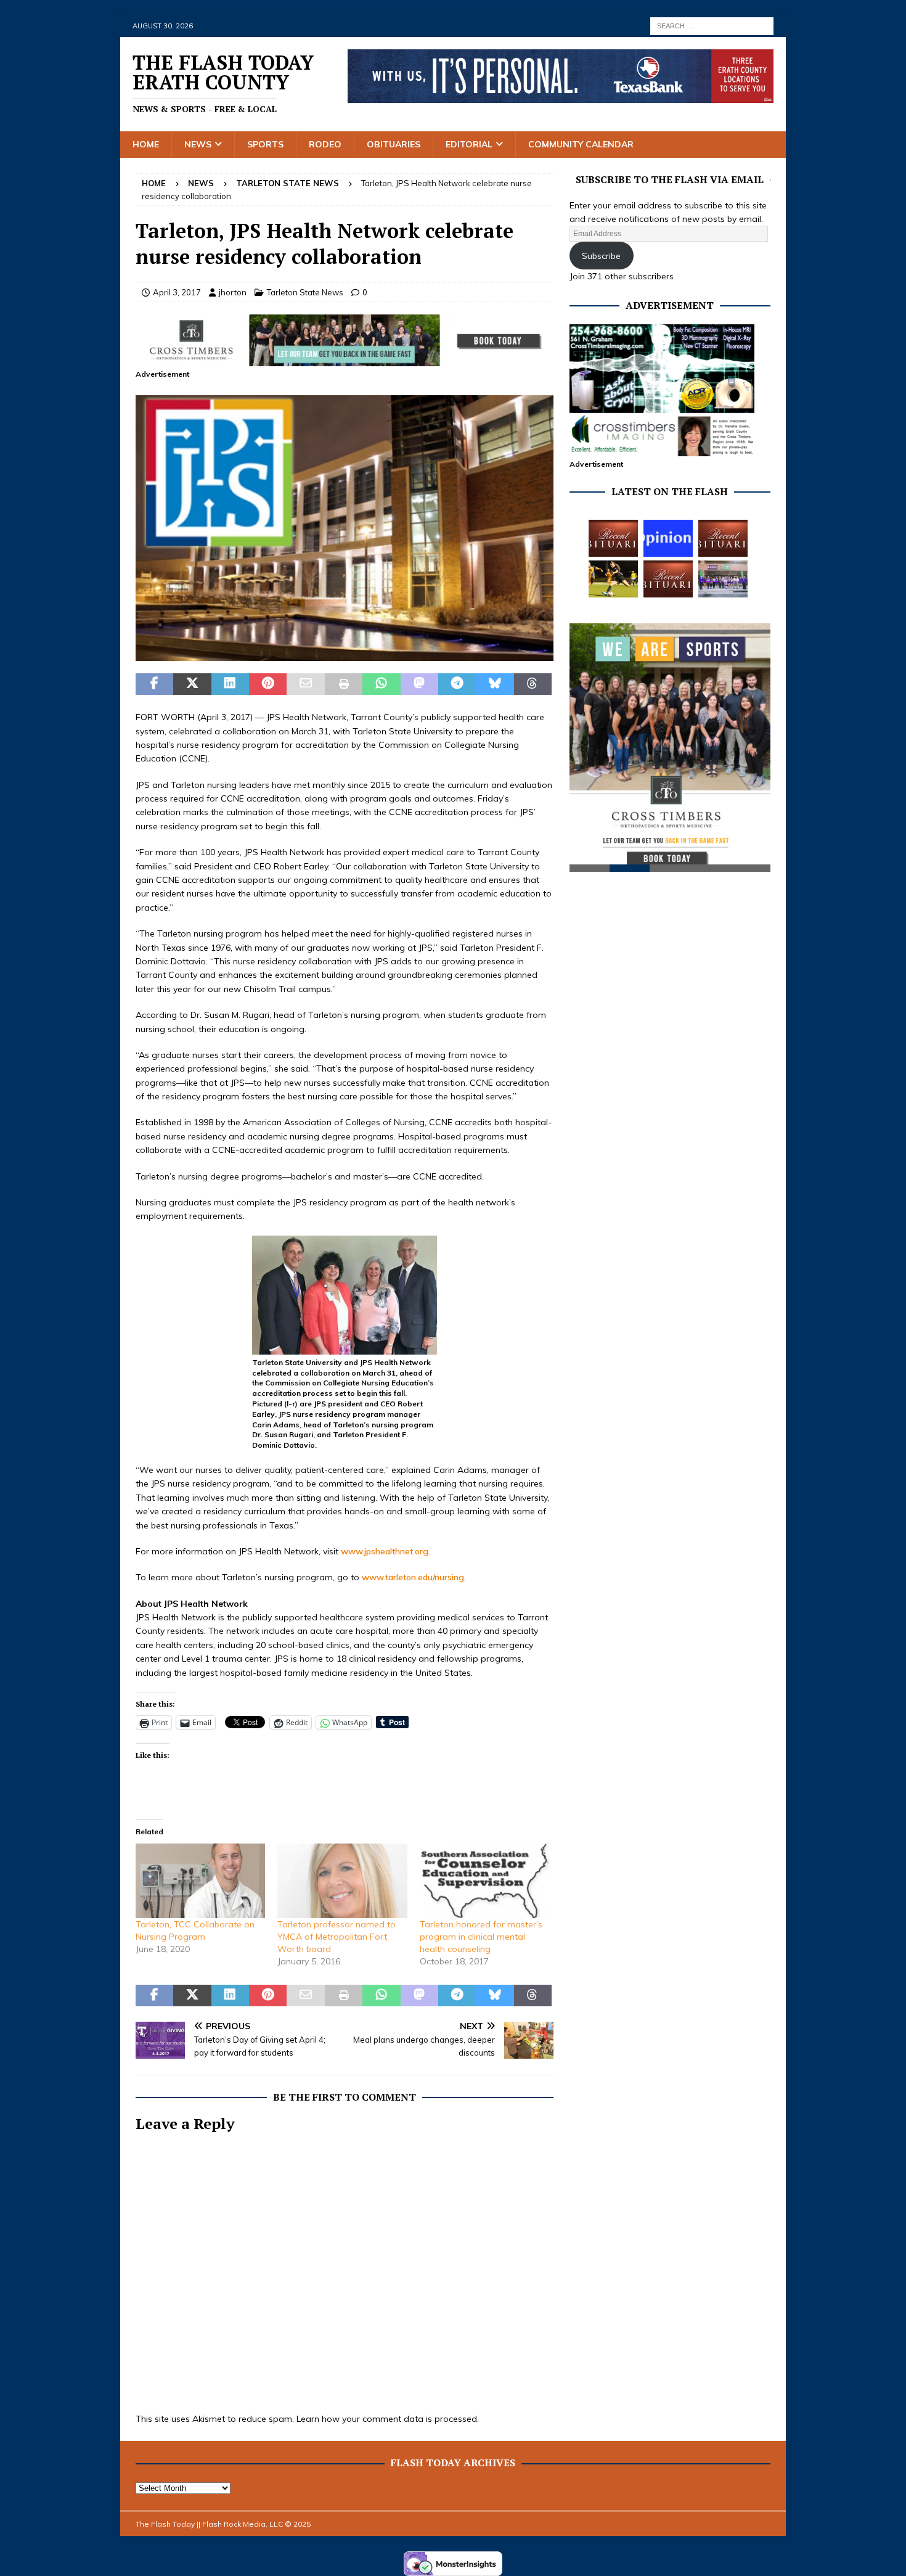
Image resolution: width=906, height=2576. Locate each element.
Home (146, 144)
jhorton (233, 292)
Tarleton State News (305, 292)
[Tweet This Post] (192, 684)
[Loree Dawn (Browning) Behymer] (668, 579)
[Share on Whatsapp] (381, 684)
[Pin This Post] (268, 684)
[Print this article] (344, 684)
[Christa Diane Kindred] (613, 538)
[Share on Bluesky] (495, 684)
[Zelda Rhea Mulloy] (723, 538)
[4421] (345, 654)
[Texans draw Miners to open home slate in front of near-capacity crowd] (613, 579)
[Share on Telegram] (457, 684)
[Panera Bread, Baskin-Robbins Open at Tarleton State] (723, 579)
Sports (265, 144)
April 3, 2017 (177, 292)
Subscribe (601, 256)
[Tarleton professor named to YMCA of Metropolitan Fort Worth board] (342, 1881)
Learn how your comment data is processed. (388, 2419)
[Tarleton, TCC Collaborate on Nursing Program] (200, 1881)
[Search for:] (712, 25)
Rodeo (325, 144)
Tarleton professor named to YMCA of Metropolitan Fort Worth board (337, 1937)
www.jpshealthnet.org (385, 1551)
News (198, 144)
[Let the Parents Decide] (668, 538)
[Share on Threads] (533, 684)
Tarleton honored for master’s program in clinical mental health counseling (481, 1937)
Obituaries (394, 144)
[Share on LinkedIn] (230, 684)
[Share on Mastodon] (419, 684)
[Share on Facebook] (154, 684)
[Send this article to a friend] (305, 684)
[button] (345, 528)
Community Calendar (581, 144)
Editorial (469, 144)
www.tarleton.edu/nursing (413, 1577)
